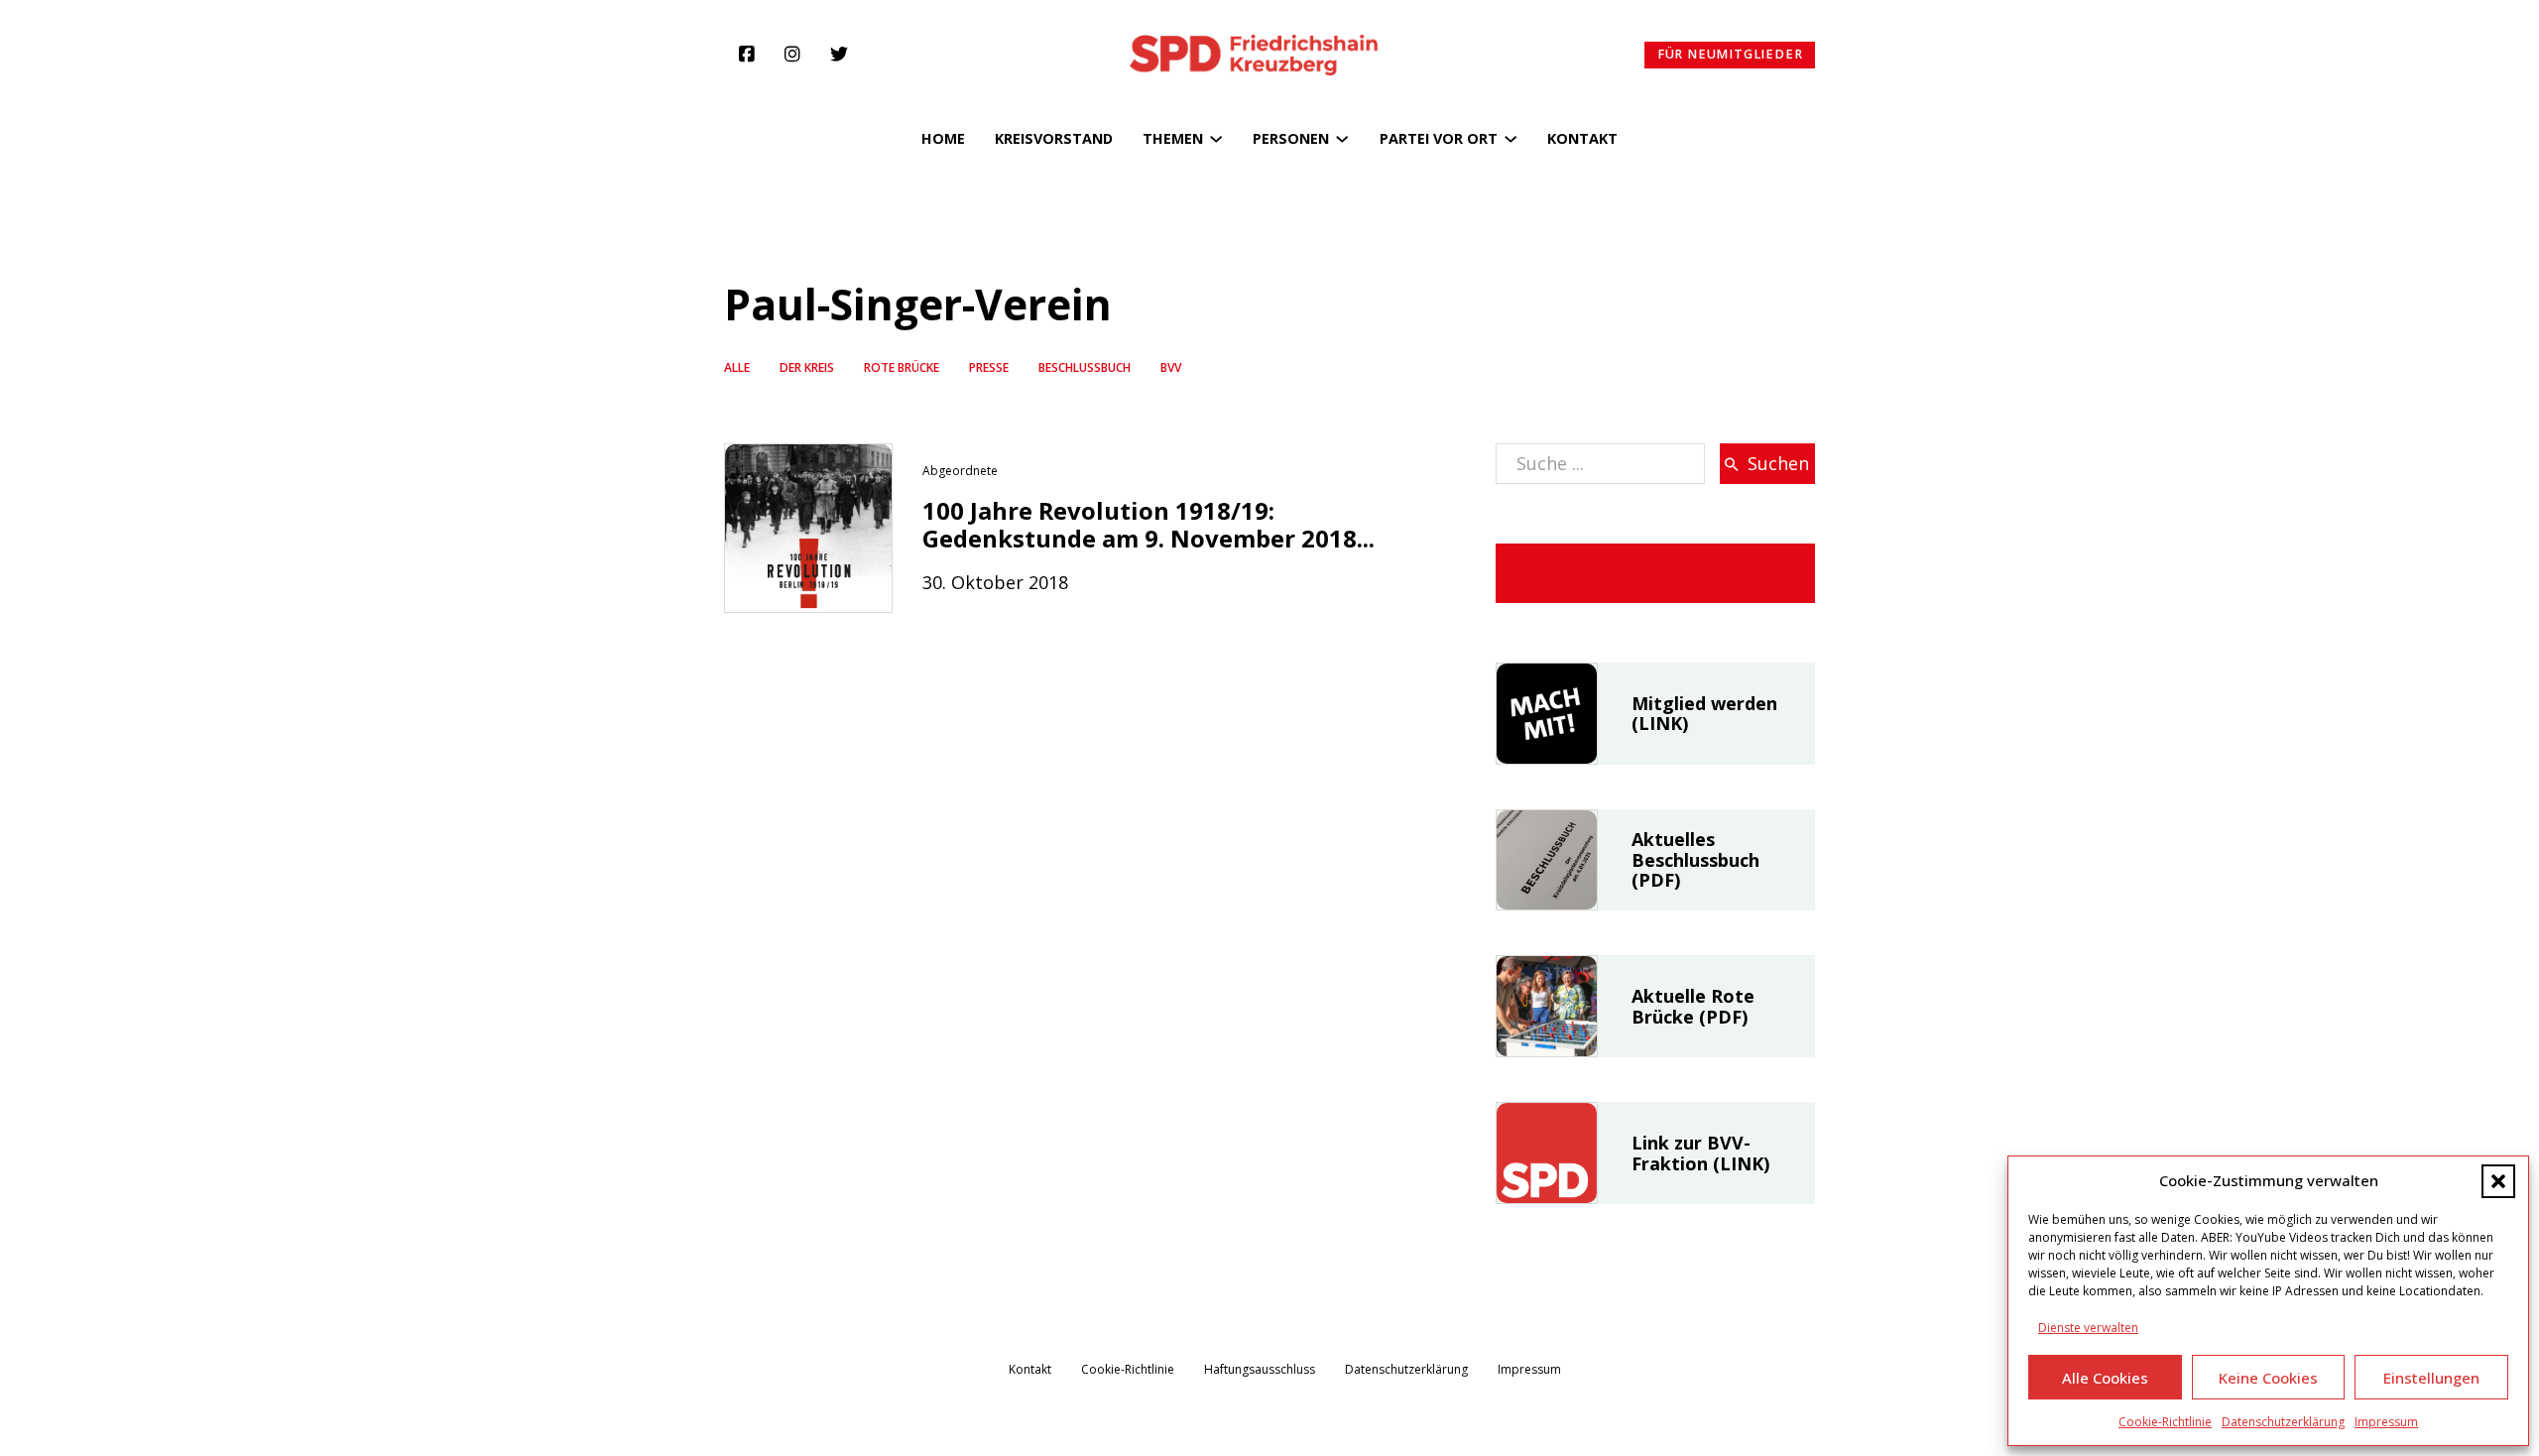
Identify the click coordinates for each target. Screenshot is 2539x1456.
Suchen (1778, 463)
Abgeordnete (960, 471)
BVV (1171, 367)
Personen (1291, 138)
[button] (2498, 1181)
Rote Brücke (902, 367)
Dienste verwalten (2088, 1328)
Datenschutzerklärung (2283, 1422)
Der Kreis (807, 367)
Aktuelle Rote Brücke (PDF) (1693, 1006)
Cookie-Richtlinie (2165, 1422)
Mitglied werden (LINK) (1704, 714)
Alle (737, 367)
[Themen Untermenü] (1216, 139)
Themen (1173, 138)
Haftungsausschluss (1260, 1370)
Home (943, 138)
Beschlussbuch (1085, 367)
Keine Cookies (2268, 1378)
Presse (989, 367)
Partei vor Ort (1439, 138)
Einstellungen (2431, 1378)
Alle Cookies (2105, 1378)
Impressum (2386, 1422)
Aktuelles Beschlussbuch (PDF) (1695, 859)
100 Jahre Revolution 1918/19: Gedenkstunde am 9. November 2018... (1149, 525)
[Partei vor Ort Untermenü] (1511, 139)
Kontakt (1582, 138)
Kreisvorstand (1054, 138)
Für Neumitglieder (1730, 54)
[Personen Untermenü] (1342, 139)
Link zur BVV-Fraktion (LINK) (1700, 1153)
